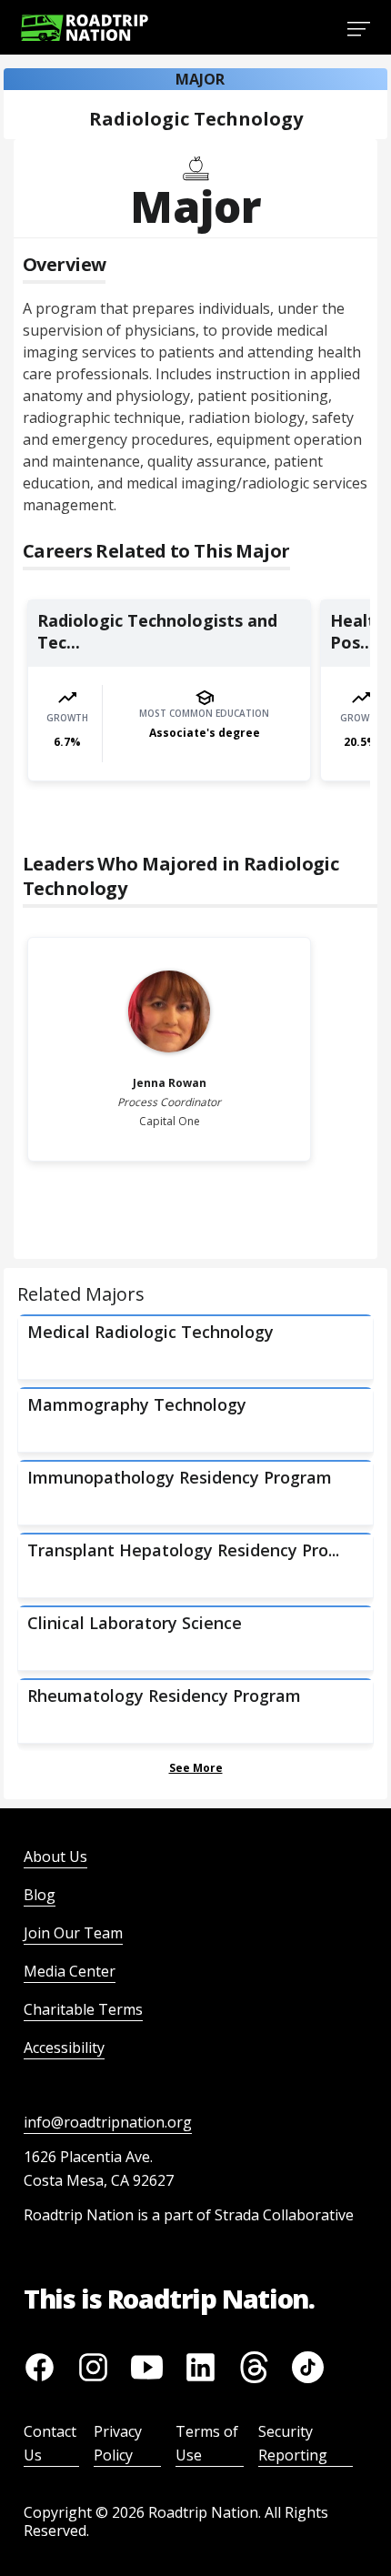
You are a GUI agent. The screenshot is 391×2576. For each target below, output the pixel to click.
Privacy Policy (118, 2443)
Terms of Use (207, 2443)
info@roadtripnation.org (108, 2122)
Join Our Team (73, 1933)
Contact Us (50, 2443)
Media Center (70, 1971)
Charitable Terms (83, 2009)
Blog (40, 1895)
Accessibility (64, 2048)
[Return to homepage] (85, 28)
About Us (55, 1857)
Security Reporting (293, 2443)
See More (196, 1768)
